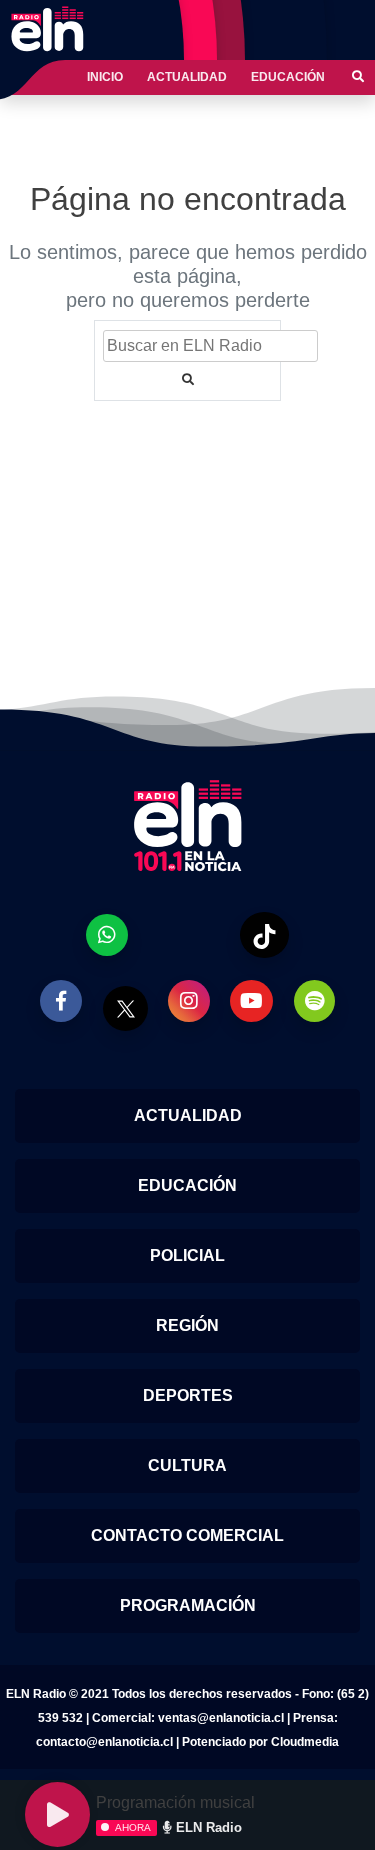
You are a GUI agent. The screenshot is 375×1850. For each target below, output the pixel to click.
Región (187, 1325)
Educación (288, 77)
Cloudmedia (305, 1742)
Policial (187, 1255)
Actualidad (187, 77)
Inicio (105, 77)
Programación (188, 1605)
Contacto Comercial (187, 1535)
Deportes (188, 1395)
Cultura (187, 1465)
